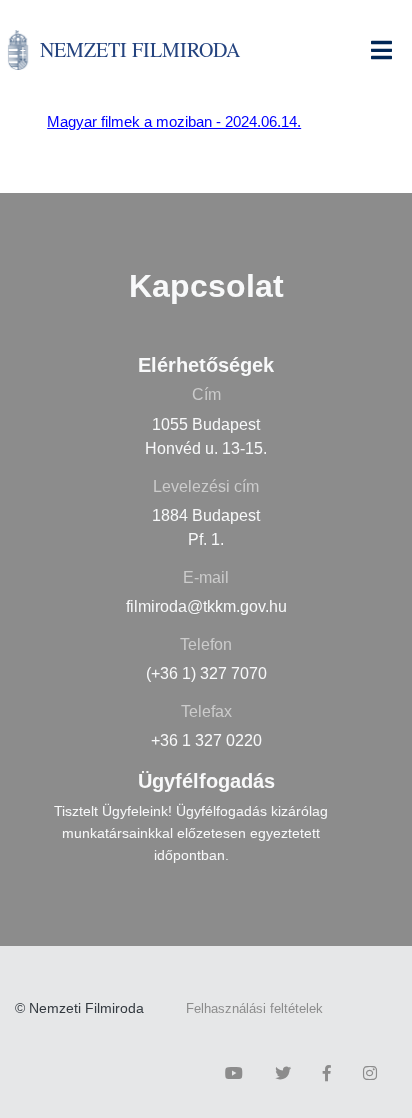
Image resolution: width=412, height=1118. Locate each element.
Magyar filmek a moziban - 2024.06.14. (174, 122)
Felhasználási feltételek (254, 1008)
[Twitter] (288, 1073)
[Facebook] (332, 1073)
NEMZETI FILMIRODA (140, 49)
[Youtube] (239, 1073)
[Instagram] (375, 1073)
